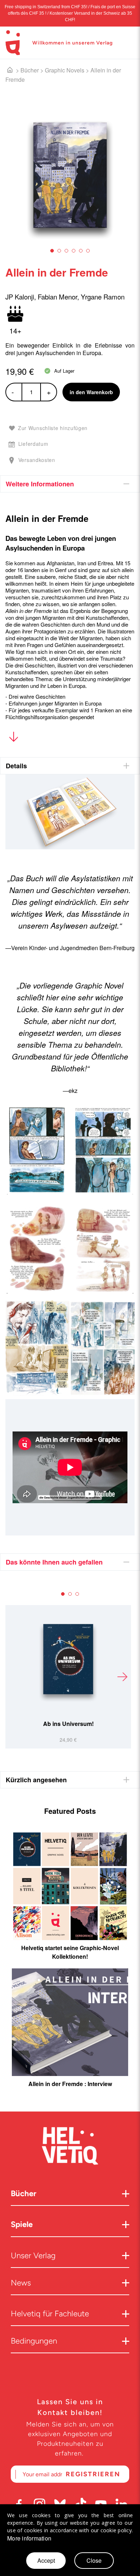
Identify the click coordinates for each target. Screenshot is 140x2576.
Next (122, 1677)
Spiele (22, 2224)
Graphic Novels (65, 70)
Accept (46, 2560)
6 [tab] (88, 251)
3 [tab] (66, 251)
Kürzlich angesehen (36, 1780)
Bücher (30, 70)
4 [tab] (74, 251)
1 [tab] (52, 251)
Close (94, 2560)
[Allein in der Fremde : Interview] (70, 2022)
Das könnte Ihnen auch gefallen (54, 1562)
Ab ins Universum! (68, 1724)
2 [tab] (59, 251)
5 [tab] (81, 251)
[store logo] (13, 43)
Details (16, 766)
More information (29, 2538)
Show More (13, 738)
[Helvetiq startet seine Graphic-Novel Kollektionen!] (70, 1886)
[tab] (70, 484)
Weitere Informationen (40, 484)
